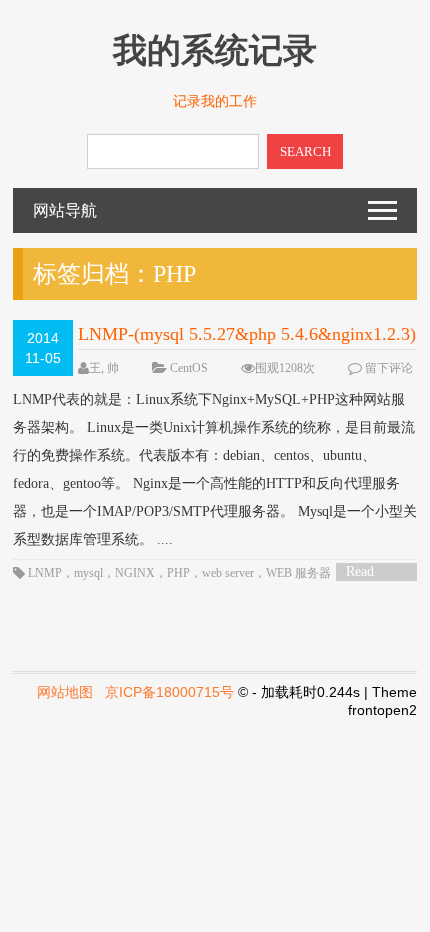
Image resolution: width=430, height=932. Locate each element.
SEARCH (305, 151)
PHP (178, 573)
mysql (88, 573)
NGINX (135, 573)
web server (228, 573)
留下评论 (389, 368)
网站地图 (65, 692)
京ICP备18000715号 (169, 692)
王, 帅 (104, 368)
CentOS (189, 368)
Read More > (367, 572)
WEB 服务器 (298, 573)
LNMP (45, 573)
